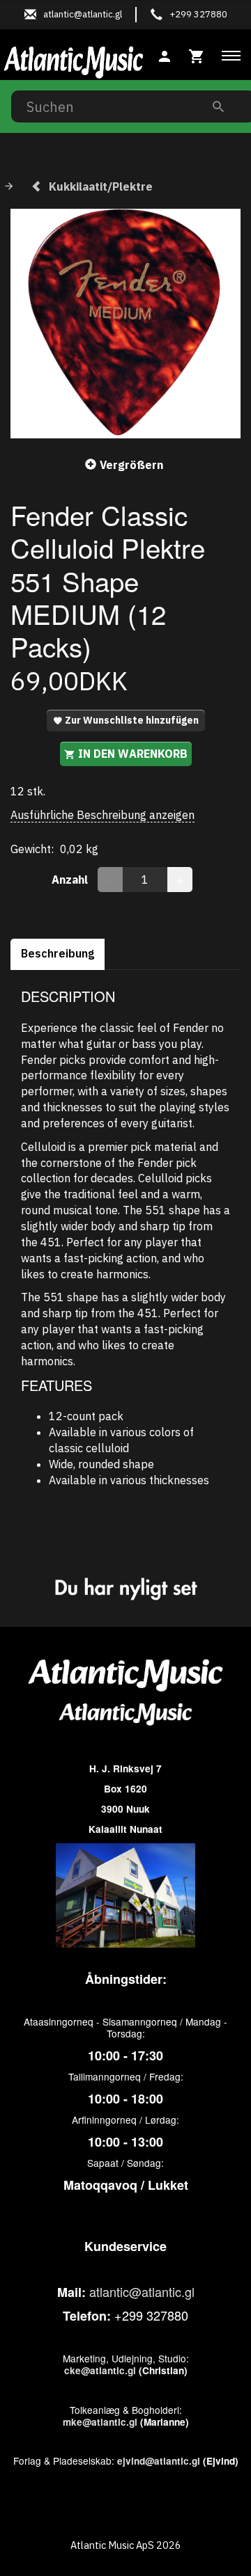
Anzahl (71, 880)
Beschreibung (58, 953)
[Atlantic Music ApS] (74, 60)
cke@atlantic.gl (100, 2370)
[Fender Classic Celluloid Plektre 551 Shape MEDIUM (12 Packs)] (125, 324)
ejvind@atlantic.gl (159, 2461)
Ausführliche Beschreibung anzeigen (102, 815)
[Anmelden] (165, 55)
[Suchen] (218, 106)
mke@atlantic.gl (100, 2422)
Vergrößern (131, 465)
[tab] (197, 55)
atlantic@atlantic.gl (142, 2291)
